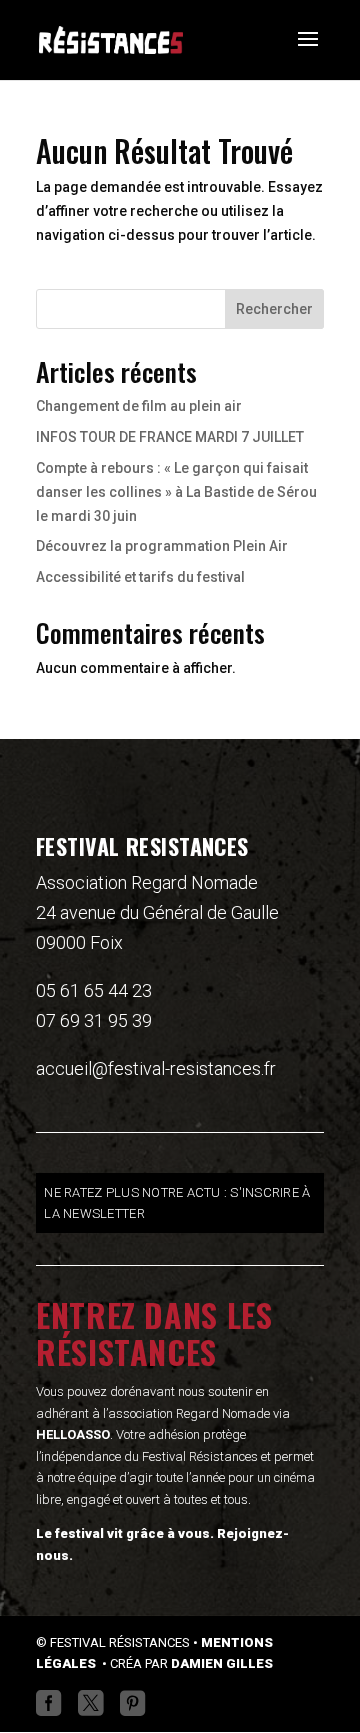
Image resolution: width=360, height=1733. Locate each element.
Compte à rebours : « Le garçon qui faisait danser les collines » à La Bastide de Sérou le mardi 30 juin (176, 492)
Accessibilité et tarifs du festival (140, 577)
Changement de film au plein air (139, 406)
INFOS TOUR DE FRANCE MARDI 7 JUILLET (170, 437)
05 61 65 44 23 (94, 990)
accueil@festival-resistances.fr (156, 1068)
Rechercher (274, 309)
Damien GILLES (222, 1663)
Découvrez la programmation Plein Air (162, 546)
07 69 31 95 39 (94, 1020)
